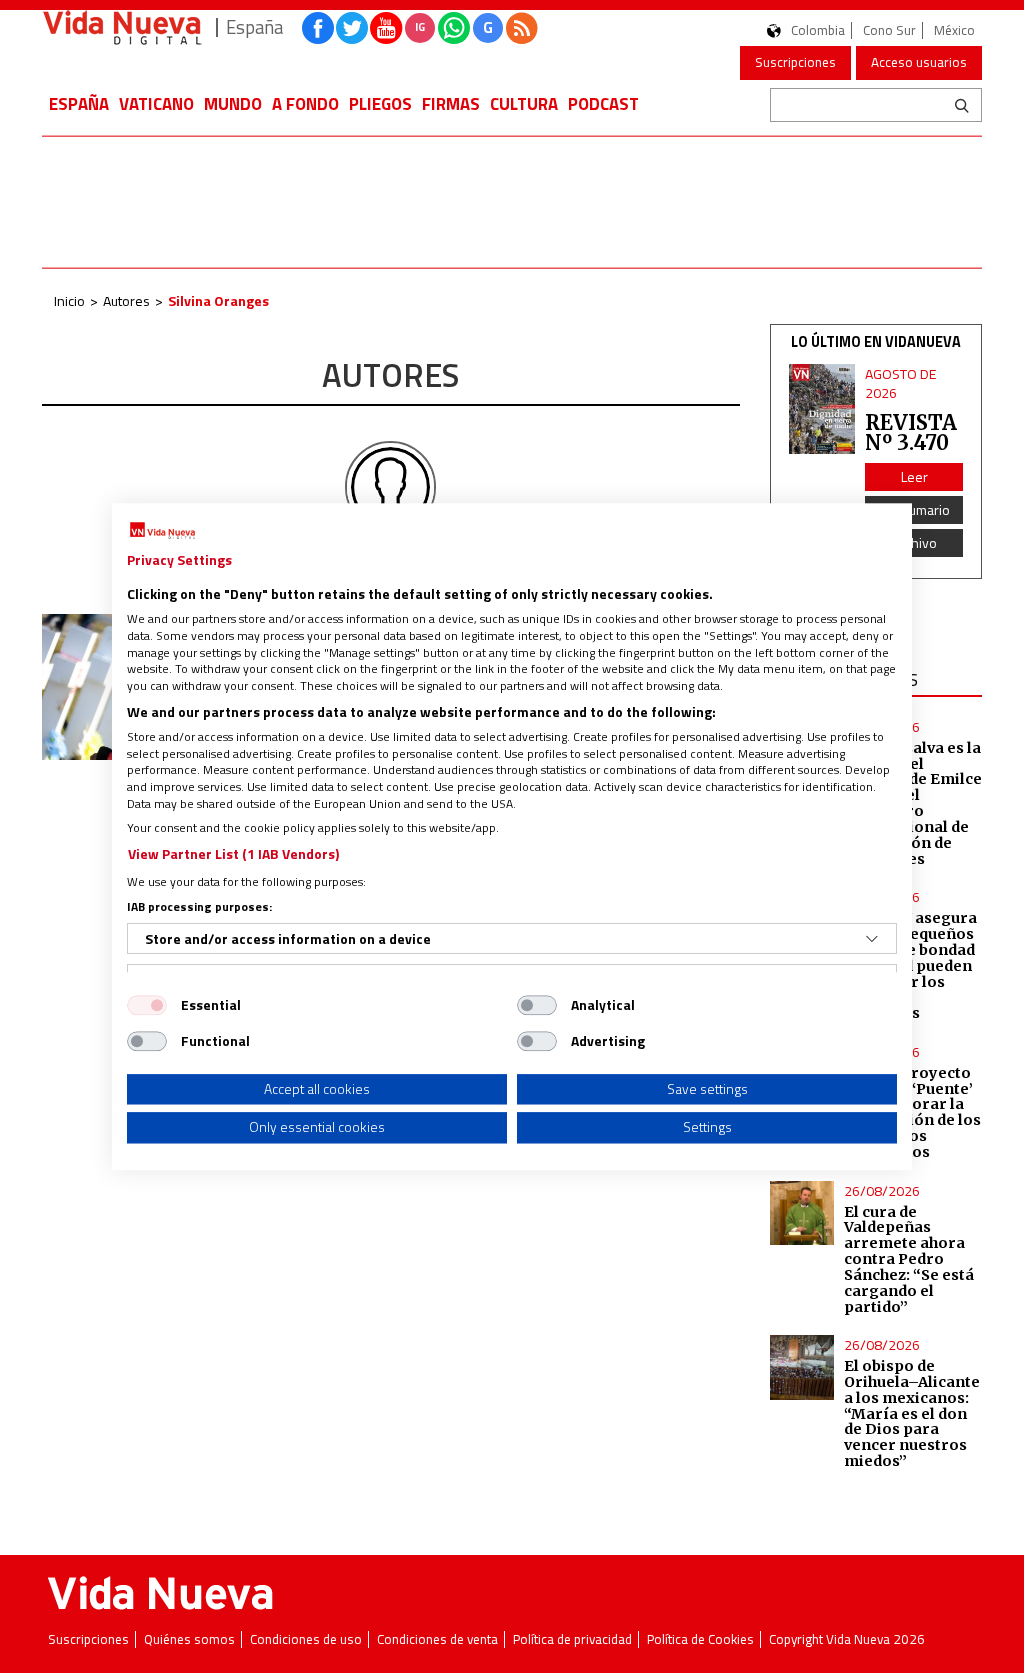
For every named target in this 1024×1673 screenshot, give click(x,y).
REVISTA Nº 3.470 (911, 432)
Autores (126, 300)
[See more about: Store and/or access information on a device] (872, 939)
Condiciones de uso (306, 1639)
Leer (914, 476)
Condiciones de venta (437, 1639)
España (79, 104)
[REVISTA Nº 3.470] (822, 409)
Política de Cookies (700, 1639)
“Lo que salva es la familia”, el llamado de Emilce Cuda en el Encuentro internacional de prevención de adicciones (913, 803)
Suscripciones (795, 62)
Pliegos (380, 104)
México (954, 30)
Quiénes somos (189, 1639)
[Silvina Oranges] (390, 485)
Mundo (233, 104)
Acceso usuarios (919, 62)
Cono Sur (889, 30)
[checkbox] (147, 1005)
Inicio (69, 300)
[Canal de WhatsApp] (454, 28)
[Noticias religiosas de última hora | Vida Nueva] (122, 27)
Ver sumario (914, 509)
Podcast (603, 104)
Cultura (524, 104)
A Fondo (305, 104)
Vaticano (156, 104)
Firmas (451, 104)
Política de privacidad (572, 1639)
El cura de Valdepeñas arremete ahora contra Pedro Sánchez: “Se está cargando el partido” (909, 1259)
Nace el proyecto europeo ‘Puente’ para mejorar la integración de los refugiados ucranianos (912, 1112)
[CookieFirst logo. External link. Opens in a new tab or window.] (162, 531)
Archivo (914, 542)
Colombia (818, 30)
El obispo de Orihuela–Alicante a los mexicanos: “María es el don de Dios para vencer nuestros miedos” (912, 1413)
